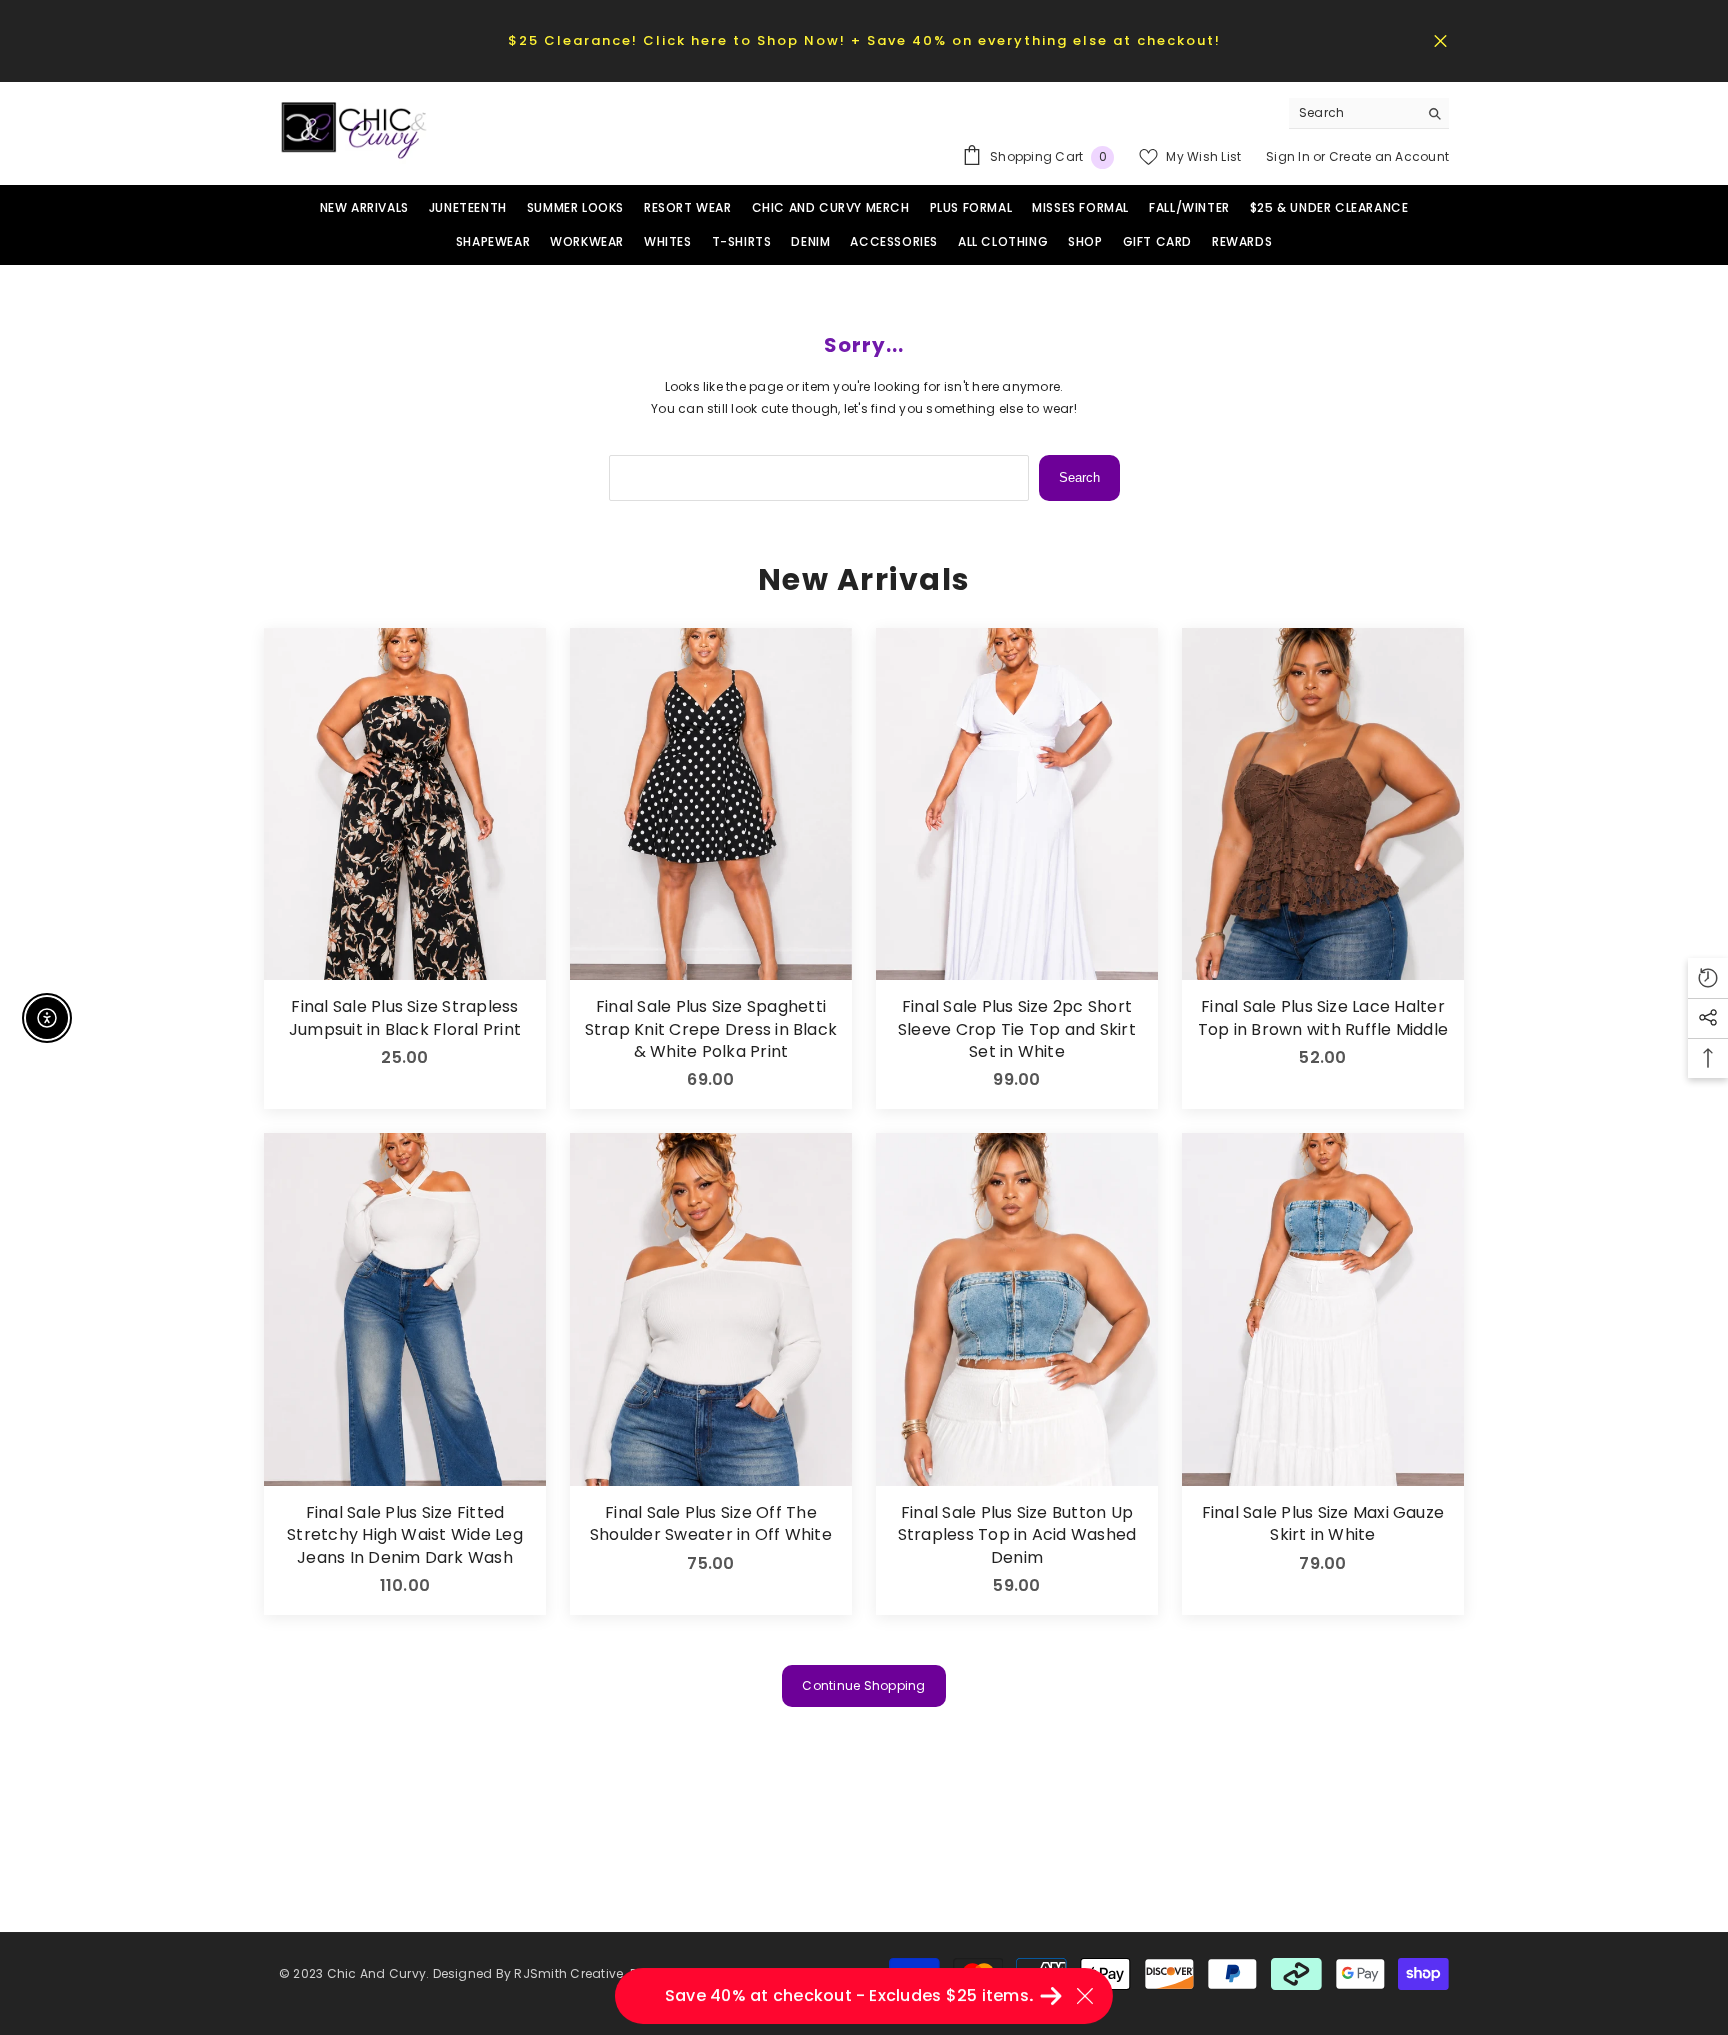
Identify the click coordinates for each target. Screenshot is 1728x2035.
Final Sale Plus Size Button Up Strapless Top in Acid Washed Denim (1017, 1535)
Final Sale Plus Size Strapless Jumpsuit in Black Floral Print (405, 1018)
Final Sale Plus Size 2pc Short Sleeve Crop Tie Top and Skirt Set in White (1017, 1029)
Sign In (1289, 156)
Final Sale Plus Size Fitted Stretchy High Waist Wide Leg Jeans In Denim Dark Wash (405, 1535)
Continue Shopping (863, 1685)
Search (1079, 477)
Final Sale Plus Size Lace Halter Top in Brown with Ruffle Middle (1323, 1018)
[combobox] (1353, 113)
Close (1440, 40)
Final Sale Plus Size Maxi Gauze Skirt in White (1323, 1524)
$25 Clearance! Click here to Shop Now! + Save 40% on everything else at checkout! (864, 40)
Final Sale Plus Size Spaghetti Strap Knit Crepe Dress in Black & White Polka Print (711, 1029)
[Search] (1369, 113)
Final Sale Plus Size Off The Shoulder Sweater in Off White (711, 1524)
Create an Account (1389, 156)
